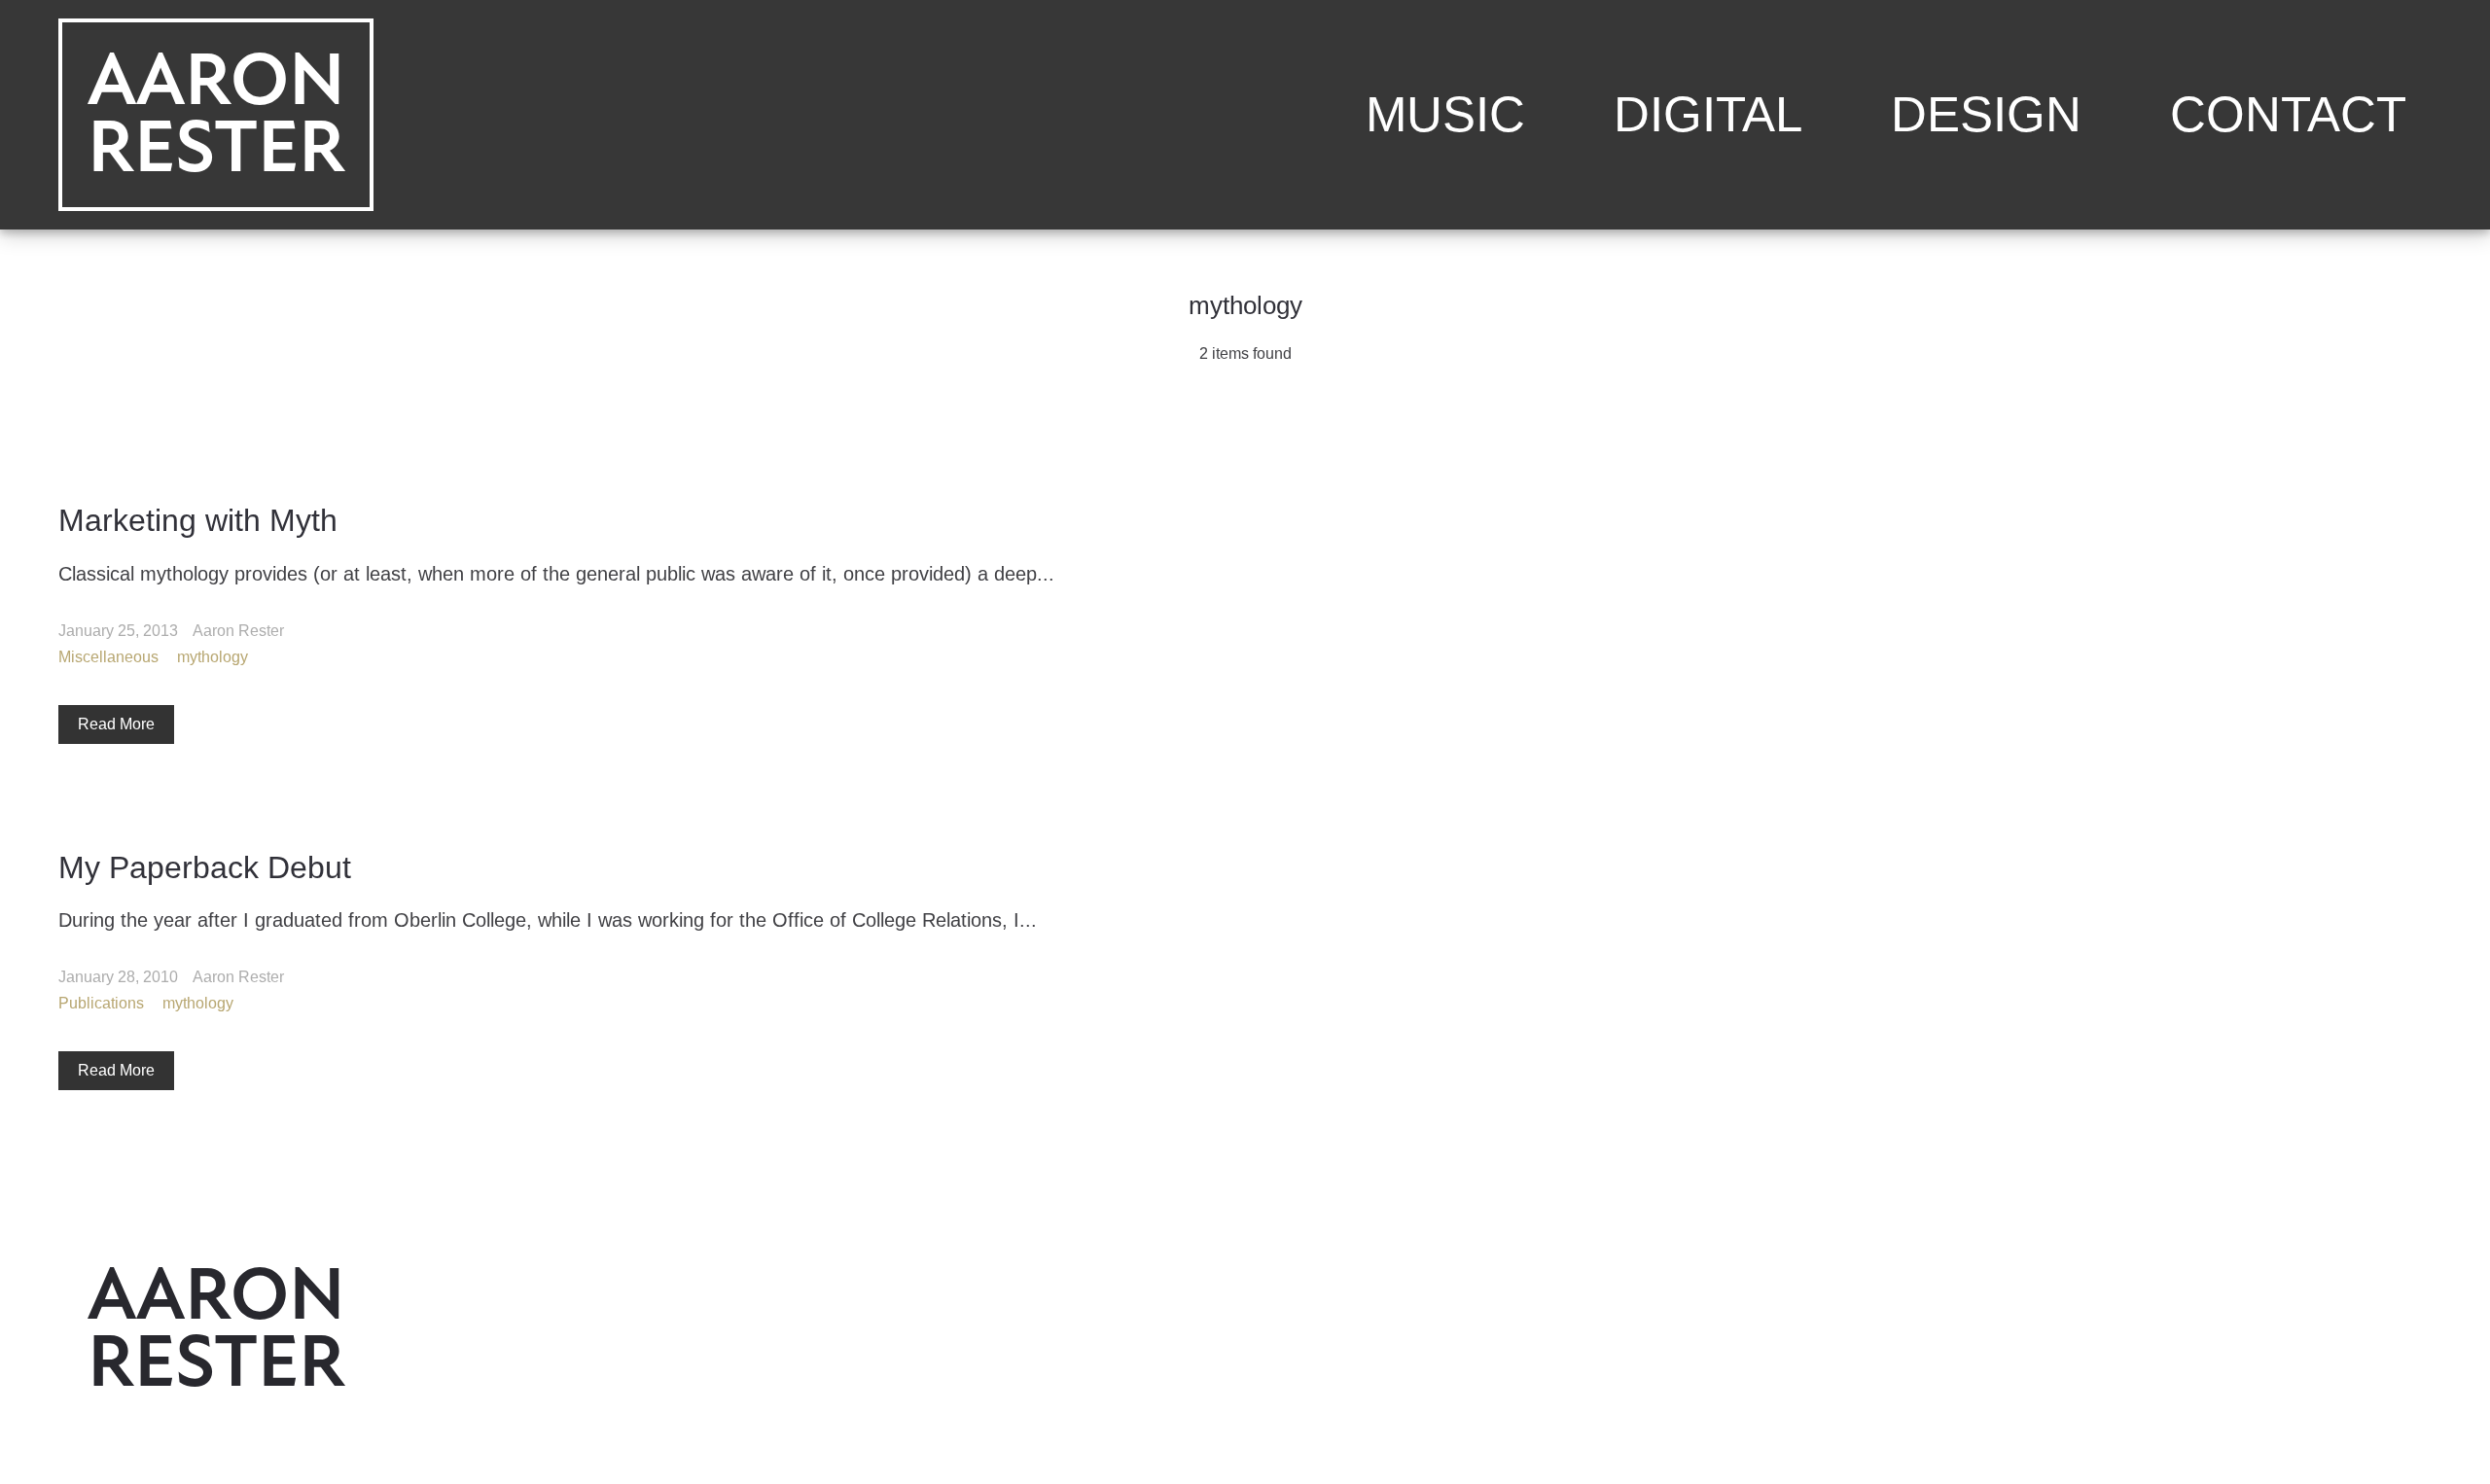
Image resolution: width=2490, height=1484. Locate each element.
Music (1445, 114)
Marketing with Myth (198, 520)
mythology (213, 656)
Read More (116, 723)
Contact (2288, 114)
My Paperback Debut (205, 866)
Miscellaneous (108, 656)
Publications (101, 1003)
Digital (1708, 114)
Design (1986, 114)
